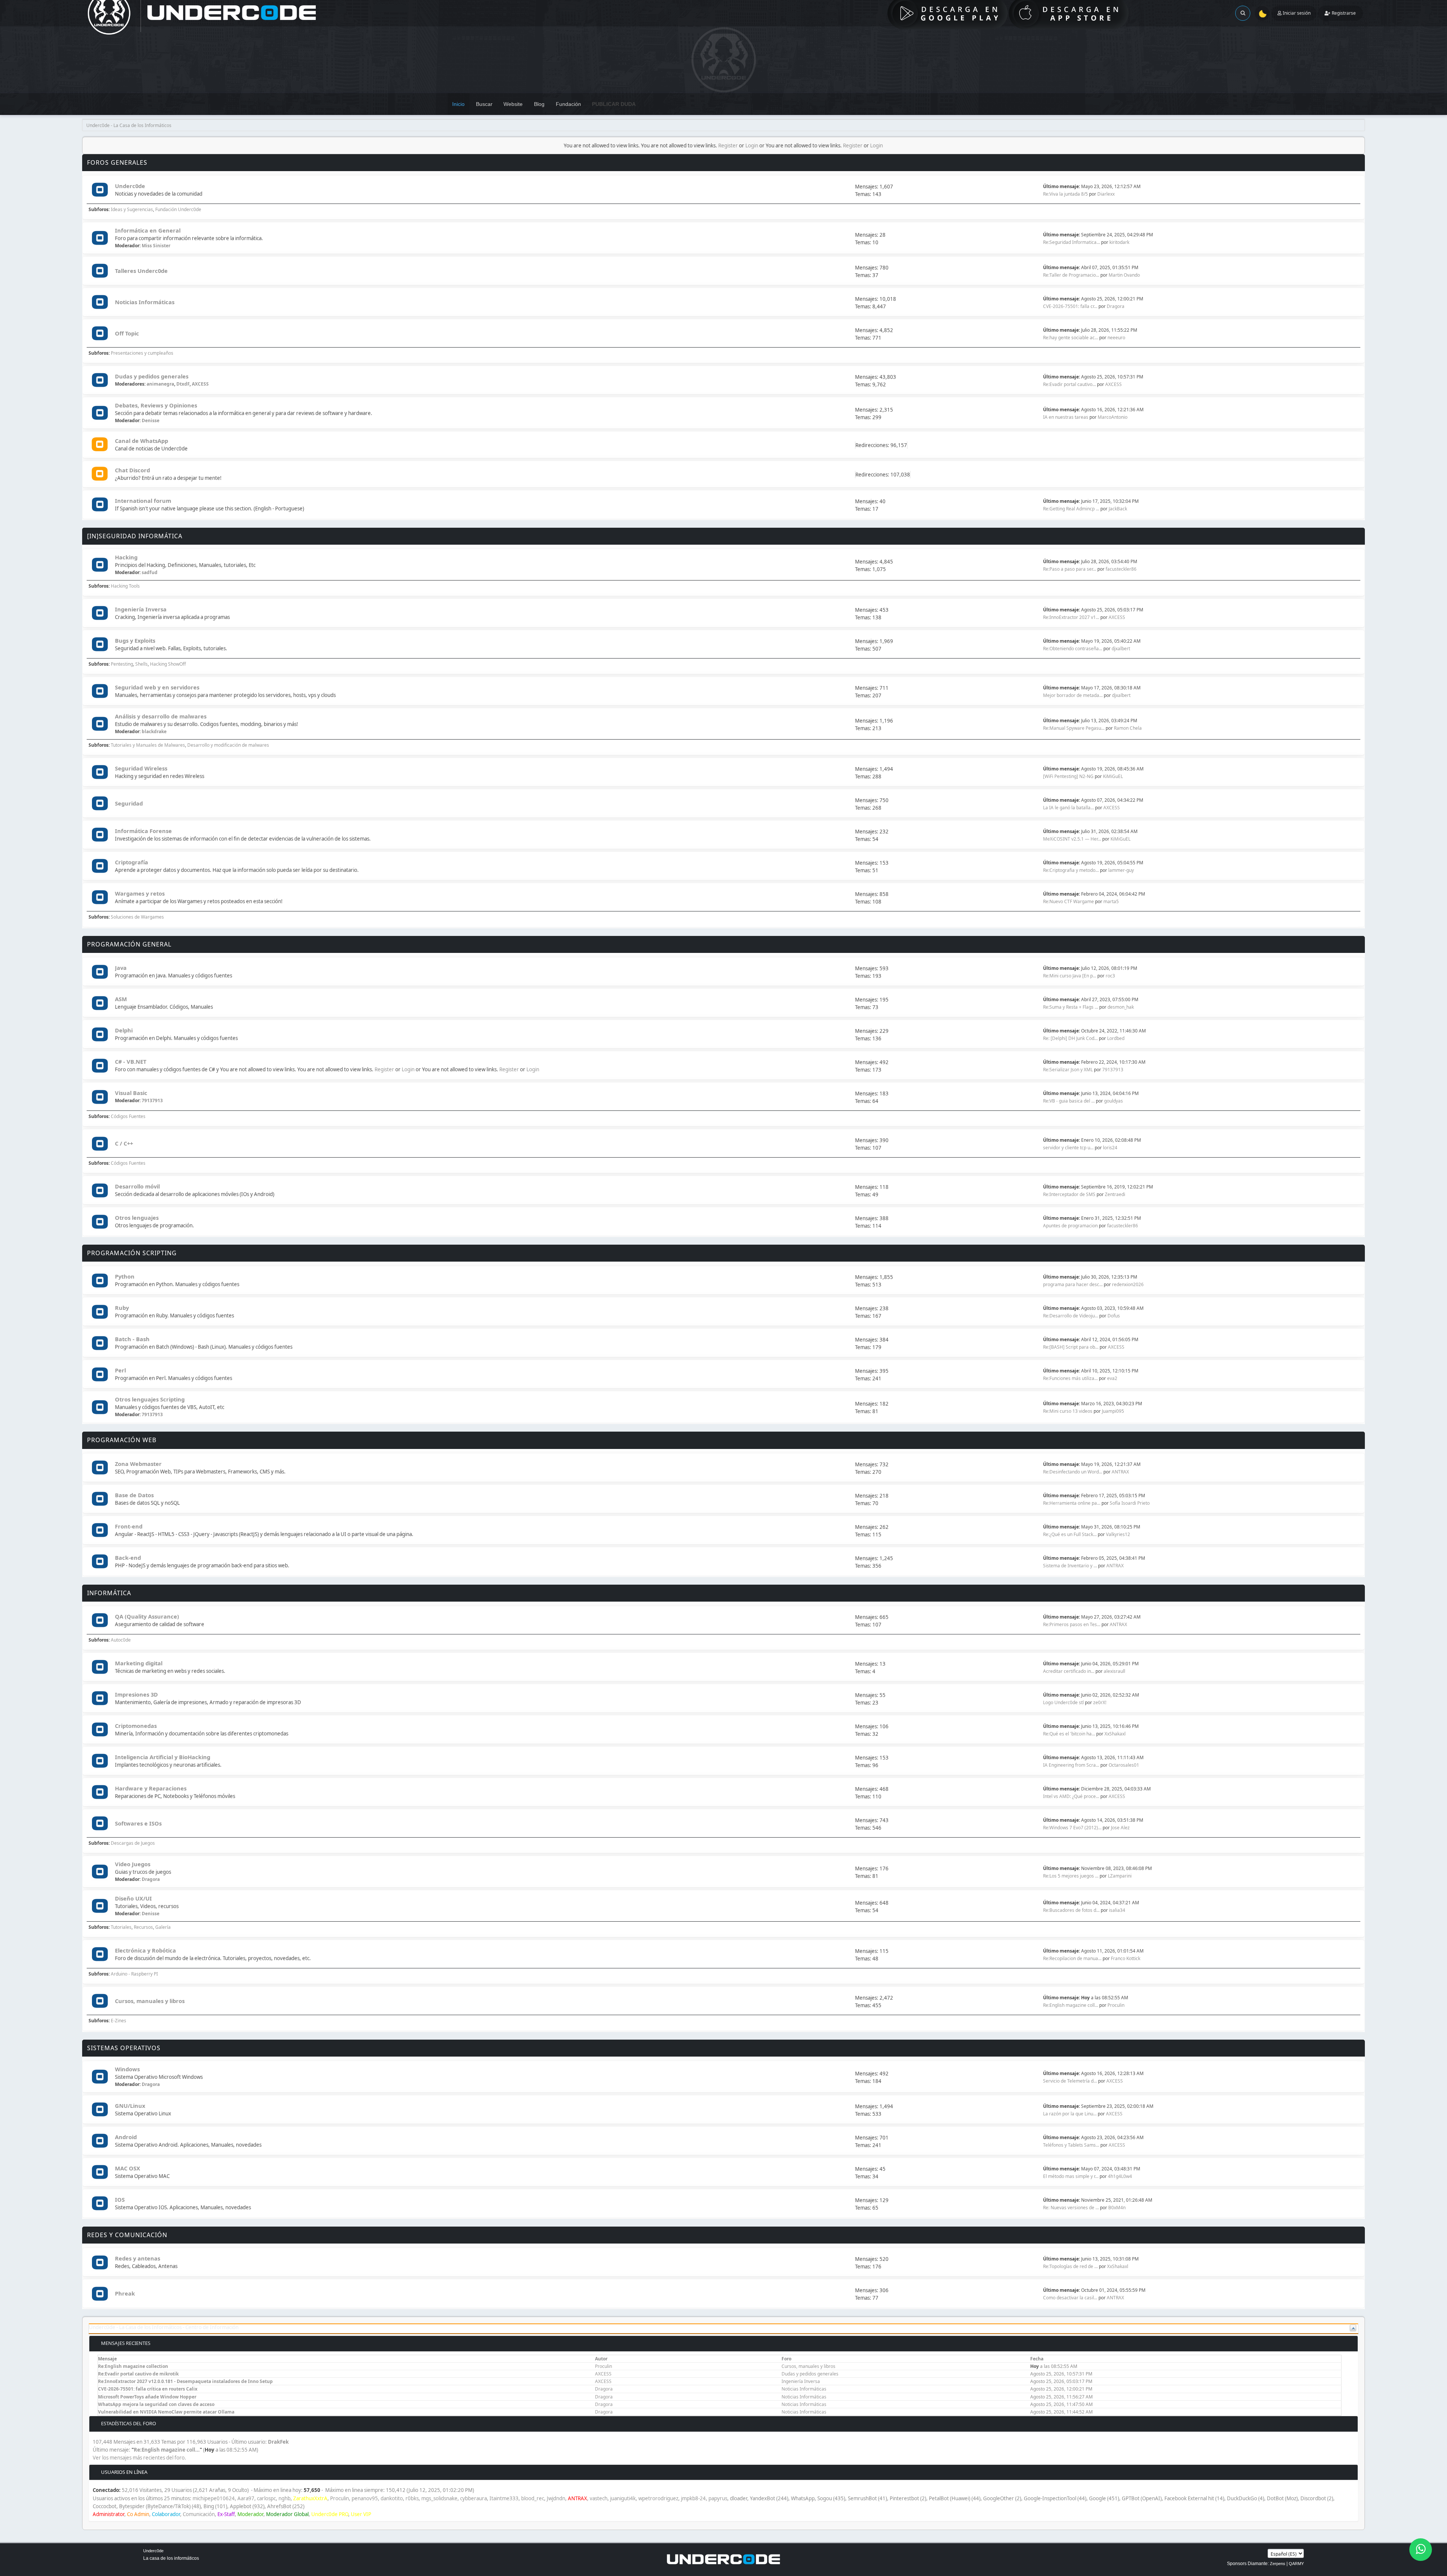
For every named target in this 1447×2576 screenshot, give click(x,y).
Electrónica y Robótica (145, 1950)
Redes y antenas (138, 2258)
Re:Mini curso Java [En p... (1070, 976)
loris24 (1110, 1148)
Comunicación (199, 2514)
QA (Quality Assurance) (147, 1616)
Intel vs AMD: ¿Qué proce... (1071, 1796)
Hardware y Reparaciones (151, 1788)
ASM (121, 999)
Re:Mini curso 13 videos (1068, 1411)
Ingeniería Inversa (141, 609)
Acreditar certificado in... (1069, 1671)
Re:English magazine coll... (1071, 2005)
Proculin (1116, 2005)
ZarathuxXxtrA (310, 2498)
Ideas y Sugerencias (132, 209)
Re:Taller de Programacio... (1071, 275)
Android (126, 2137)
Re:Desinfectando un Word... (1073, 1472)
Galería (163, 1927)
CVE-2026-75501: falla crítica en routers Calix (148, 2389)
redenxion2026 (1128, 1284)
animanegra (160, 384)
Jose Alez (1120, 1828)
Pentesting (122, 664)
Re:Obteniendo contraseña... (1073, 649)
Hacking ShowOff (168, 664)
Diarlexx (1106, 194)
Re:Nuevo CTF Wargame (1068, 901)
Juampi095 (1113, 1411)
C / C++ (124, 1143)
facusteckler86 (1121, 569)
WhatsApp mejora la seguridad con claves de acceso (156, 2404)
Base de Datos (134, 1495)
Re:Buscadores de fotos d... (1071, 1910)
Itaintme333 (504, 2498)
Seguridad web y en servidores (157, 687)
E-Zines (119, 2021)
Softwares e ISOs (138, 1823)
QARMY (1296, 2564)
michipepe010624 (214, 2498)
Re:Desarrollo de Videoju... (1071, 1316)
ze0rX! (1100, 1702)
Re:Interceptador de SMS (1069, 1194)
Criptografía (132, 862)
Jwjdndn (556, 2498)
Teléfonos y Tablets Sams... (1071, 2145)
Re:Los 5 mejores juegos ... (1071, 1876)
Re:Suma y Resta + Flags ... (1071, 1007)
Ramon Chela (1128, 728)
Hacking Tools (125, 586)
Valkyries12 (1118, 1534)
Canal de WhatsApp (141, 441)
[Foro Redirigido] (100, 445)
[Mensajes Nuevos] (100, 190)
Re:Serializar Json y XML (1068, 1070)
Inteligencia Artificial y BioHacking (163, 1757)
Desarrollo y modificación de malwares (228, 745)
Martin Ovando (1124, 275)
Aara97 (246, 2498)
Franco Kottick (1126, 1958)
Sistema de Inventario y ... (1070, 1566)
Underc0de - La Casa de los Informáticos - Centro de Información (164, 2327)
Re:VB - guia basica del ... (1069, 1101)
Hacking (126, 557)
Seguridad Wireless (141, 768)
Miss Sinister (156, 246)
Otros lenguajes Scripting (150, 1399)
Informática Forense (143, 831)
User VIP (361, 2514)
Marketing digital (139, 1663)
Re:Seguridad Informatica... (1071, 242)
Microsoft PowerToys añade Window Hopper (147, 2397)
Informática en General (148, 230)
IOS (120, 2199)
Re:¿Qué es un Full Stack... (1070, 1534)
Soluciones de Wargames (137, 917)
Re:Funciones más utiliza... (1070, 1378)
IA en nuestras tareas (1066, 417)
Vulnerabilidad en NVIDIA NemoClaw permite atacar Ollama (166, 2412)
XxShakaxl (1115, 1734)
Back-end (128, 1558)
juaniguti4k (623, 2498)
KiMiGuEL (1113, 776)
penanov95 (365, 2498)
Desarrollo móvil (137, 1186)
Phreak (125, 2293)
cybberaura (473, 2498)
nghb (285, 2498)
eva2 (1112, 1378)
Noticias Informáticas (145, 302)
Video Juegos (133, 1864)
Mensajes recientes (125, 2343)
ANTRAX (1120, 1472)
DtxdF (183, 384)
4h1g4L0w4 (1120, 2176)
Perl (120, 1370)
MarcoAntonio (1113, 417)
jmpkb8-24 (693, 2498)
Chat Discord (132, 470)
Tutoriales (121, 1927)
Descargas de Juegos (133, 1843)
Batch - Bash (132, 1339)
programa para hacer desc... (1073, 1284)
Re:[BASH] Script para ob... (1071, 1347)
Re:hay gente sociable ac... (1071, 338)
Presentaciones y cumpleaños (142, 353)
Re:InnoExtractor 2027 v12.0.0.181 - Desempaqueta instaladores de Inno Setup (185, 2381)
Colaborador (166, 2514)
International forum (143, 501)
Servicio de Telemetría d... (1070, 2081)
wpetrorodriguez (658, 2498)
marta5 (1111, 901)
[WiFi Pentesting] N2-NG (1069, 776)
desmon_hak (1121, 1007)
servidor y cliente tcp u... (1068, 1148)
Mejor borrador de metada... (1073, 695)
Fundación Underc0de (178, 209)
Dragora (1116, 306)
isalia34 (1117, 1910)
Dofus (1114, 1316)
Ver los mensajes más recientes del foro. (139, 2458)
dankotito (392, 2498)
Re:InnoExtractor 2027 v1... (1071, 617)
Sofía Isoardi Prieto (1130, 1503)
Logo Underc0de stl (1063, 1702)
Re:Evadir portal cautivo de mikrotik (138, 2374)
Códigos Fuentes (128, 1116)
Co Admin (138, 2514)
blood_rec (533, 2498)
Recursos (143, 1927)
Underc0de (130, 186)
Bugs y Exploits (135, 640)
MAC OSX (128, 2168)
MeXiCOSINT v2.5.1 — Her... (1072, 839)
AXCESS (200, 384)
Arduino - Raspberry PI (134, 1974)
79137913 (1113, 1070)
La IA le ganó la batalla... (1068, 808)
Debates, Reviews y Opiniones (156, 405)
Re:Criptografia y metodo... (1071, 870)
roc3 (1110, 976)
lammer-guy (1121, 870)
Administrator (109, 2514)
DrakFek (278, 2442)
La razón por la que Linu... (1070, 2114)
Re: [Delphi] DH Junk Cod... (1070, 1038)
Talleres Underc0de (141, 271)
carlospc (266, 2498)
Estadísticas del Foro (128, 2423)
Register (728, 145)
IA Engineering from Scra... (1071, 1765)
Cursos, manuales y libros (150, 2001)
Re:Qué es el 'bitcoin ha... (1069, 1734)
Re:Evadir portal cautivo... (1069, 384)
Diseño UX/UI (133, 1898)
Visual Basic (131, 1093)
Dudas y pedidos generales (152, 376)
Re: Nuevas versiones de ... (1071, 2208)
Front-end (129, 1526)
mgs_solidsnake (439, 2498)
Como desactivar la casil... (1070, 2298)
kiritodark (1119, 242)
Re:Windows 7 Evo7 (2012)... (1072, 1828)
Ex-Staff (226, 2514)
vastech (599, 2498)
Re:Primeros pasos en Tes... (1072, 1624)
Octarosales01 (1124, 1765)
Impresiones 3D (136, 1694)
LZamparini (1120, 1876)
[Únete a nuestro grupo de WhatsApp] (1421, 2550)
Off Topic (127, 333)
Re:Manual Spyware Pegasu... (1074, 728)
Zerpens (1278, 2564)
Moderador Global (287, 2514)
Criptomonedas (136, 1726)
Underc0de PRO (330, 2514)
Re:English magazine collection (133, 2366)
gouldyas (1114, 1101)
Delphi (124, 1030)
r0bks (412, 2498)
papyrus (718, 2498)
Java (121, 968)
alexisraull (1114, 1671)
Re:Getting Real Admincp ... (1071, 509)
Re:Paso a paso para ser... (1070, 569)
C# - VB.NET (131, 1061)
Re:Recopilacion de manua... (1072, 1958)
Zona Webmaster (138, 1464)
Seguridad (129, 803)
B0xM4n (1117, 2208)
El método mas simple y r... (1071, 2176)
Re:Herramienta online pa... (1072, 1503)
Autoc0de (121, 1640)
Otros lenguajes (137, 1218)
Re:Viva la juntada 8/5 (1065, 194)
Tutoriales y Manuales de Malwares (148, 745)
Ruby (122, 1308)
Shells (141, 664)
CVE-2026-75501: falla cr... (1070, 306)
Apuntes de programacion (1070, 1226)
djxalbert (1121, 649)
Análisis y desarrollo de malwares (161, 716)
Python (125, 1276)
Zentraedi (1115, 1194)
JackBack (1118, 509)
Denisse (151, 420)
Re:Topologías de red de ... (1070, 2266)
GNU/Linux (130, 2106)
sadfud (150, 572)
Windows (127, 2069)
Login (752, 145)
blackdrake (154, 731)
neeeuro (1116, 338)
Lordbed (1116, 1038)
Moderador (250, 2514)
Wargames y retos (140, 893)
